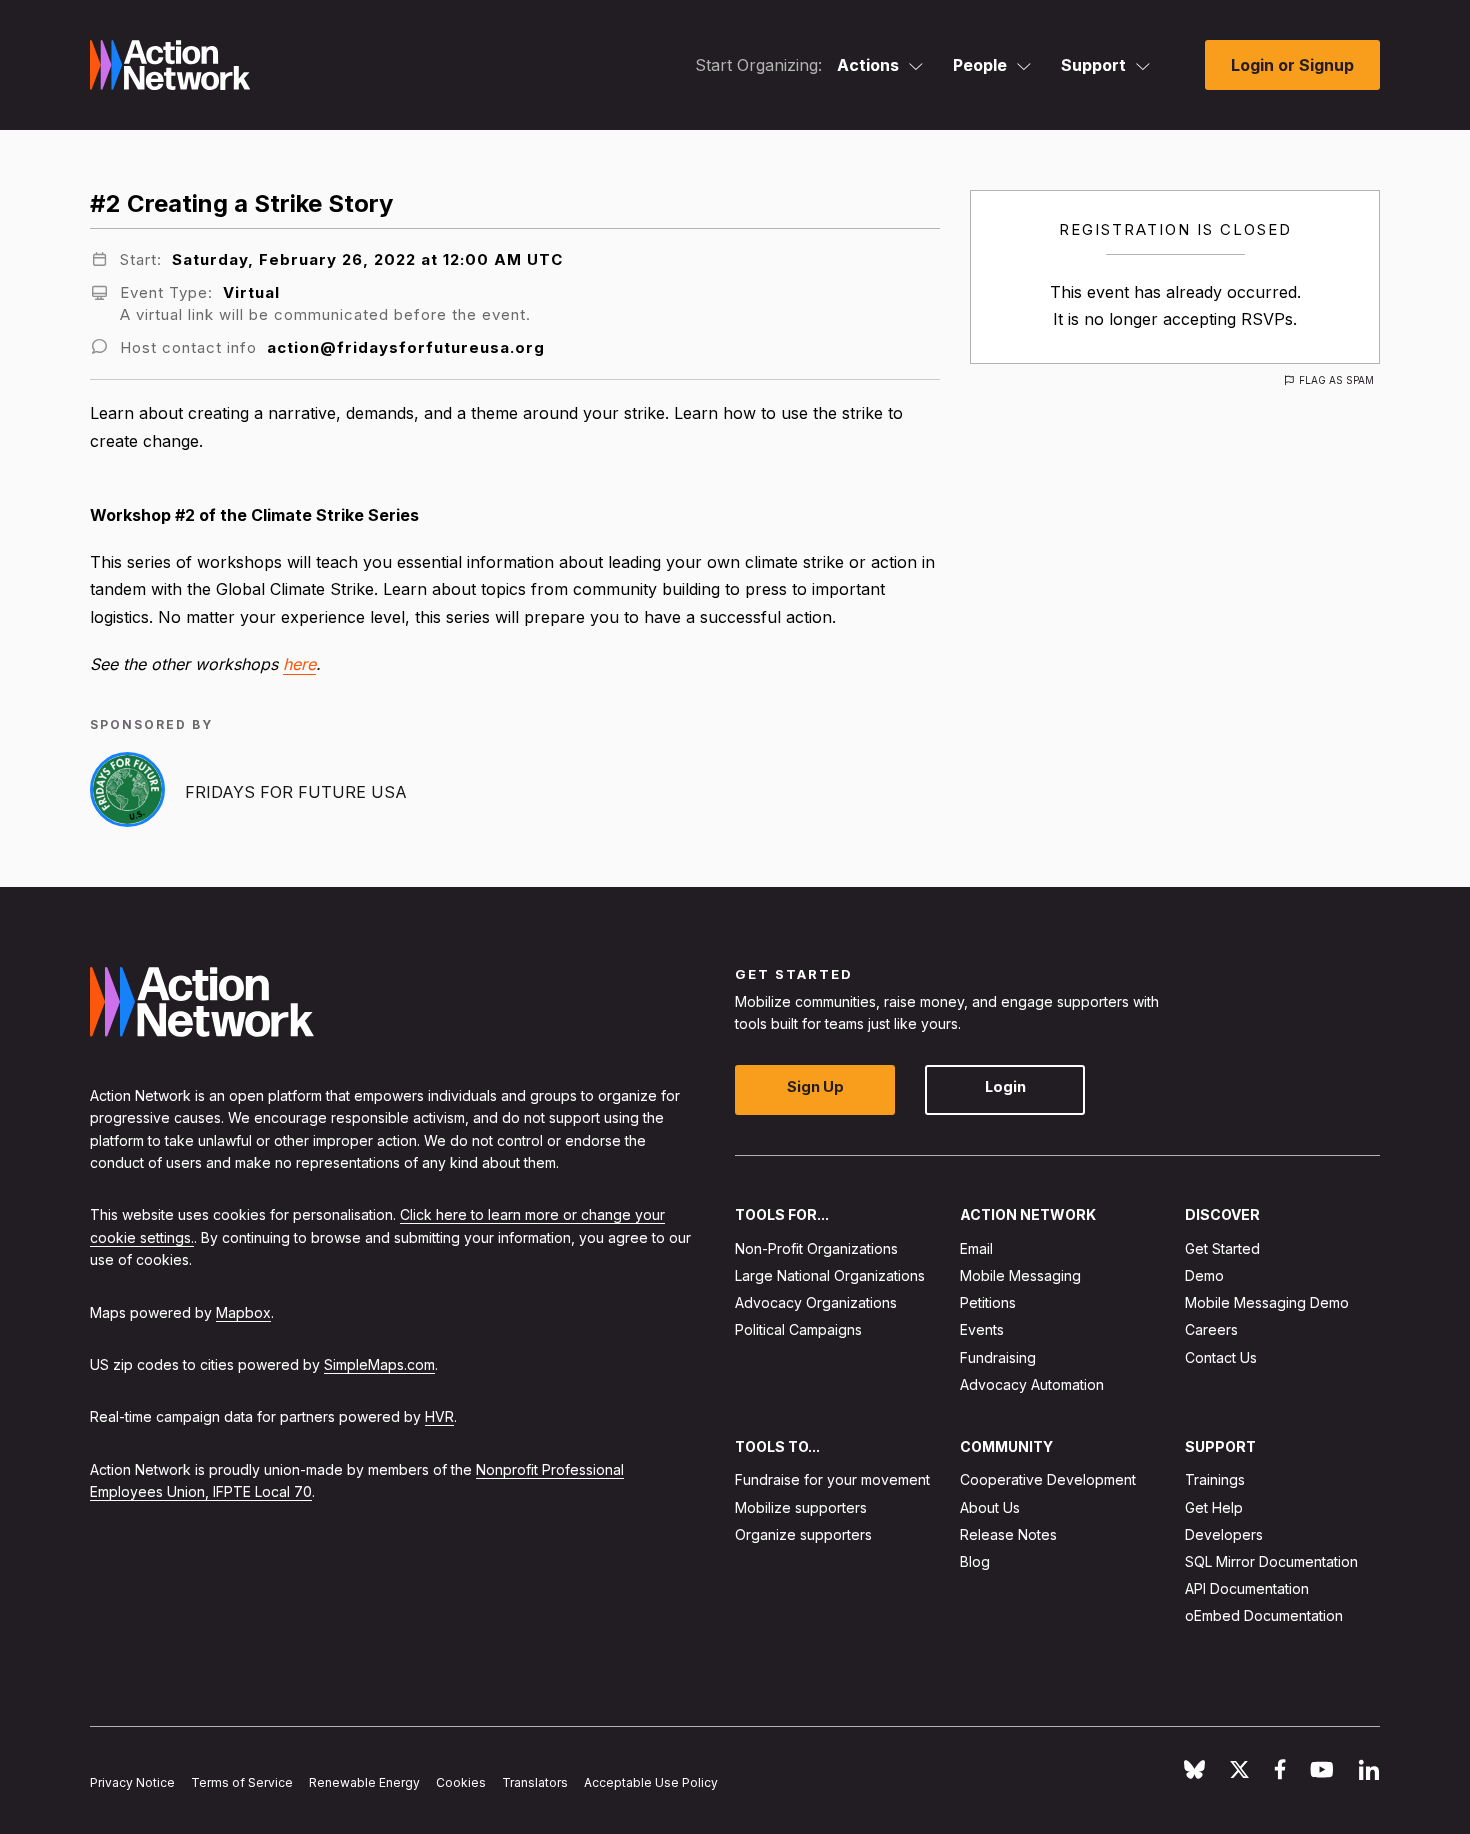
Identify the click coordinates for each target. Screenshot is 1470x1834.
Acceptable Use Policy (651, 1783)
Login (1005, 1087)
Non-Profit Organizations (816, 1248)
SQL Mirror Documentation (1271, 1561)
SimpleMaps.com (379, 1364)
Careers (1211, 1330)
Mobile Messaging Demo (1267, 1303)
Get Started (1222, 1248)
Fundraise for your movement (832, 1480)
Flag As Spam (1336, 380)
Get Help (1214, 1507)
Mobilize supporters (801, 1507)
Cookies (461, 1783)
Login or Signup (1292, 65)
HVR (439, 1417)
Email (976, 1248)
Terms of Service (242, 1783)
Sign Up (815, 1087)
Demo (1204, 1275)
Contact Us (1221, 1357)
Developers (1224, 1534)
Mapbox (243, 1312)
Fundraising (998, 1357)
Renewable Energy (364, 1783)
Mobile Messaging (1020, 1275)
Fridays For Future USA (296, 792)
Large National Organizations (830, 1275)
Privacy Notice (132, 1783)
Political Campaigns (798, 1330)
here (299, 664)
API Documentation (1247, 1589)
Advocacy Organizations (816, 1303)
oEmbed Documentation (1264, 1616)
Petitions (988, 1303)
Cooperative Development (1048, 1480)
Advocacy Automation (1032, 1384)
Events (982, 1330)
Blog (975, 1561)
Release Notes (1008, 1534)
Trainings (1215, 1480)
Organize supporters (803, 1534)
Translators (535, 1783)
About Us (990, 1507)
